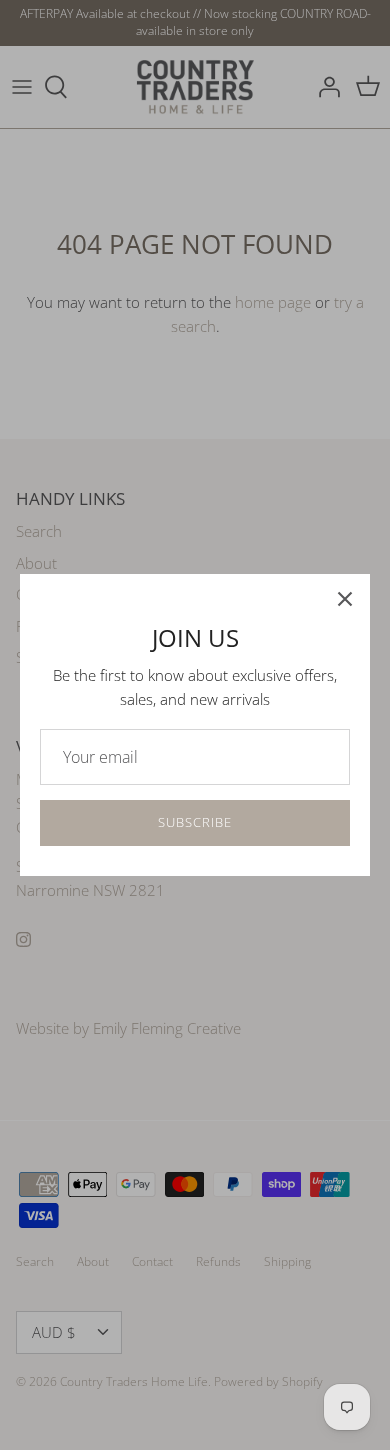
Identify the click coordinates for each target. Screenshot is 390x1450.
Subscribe (195, 822)
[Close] (345, 599)
